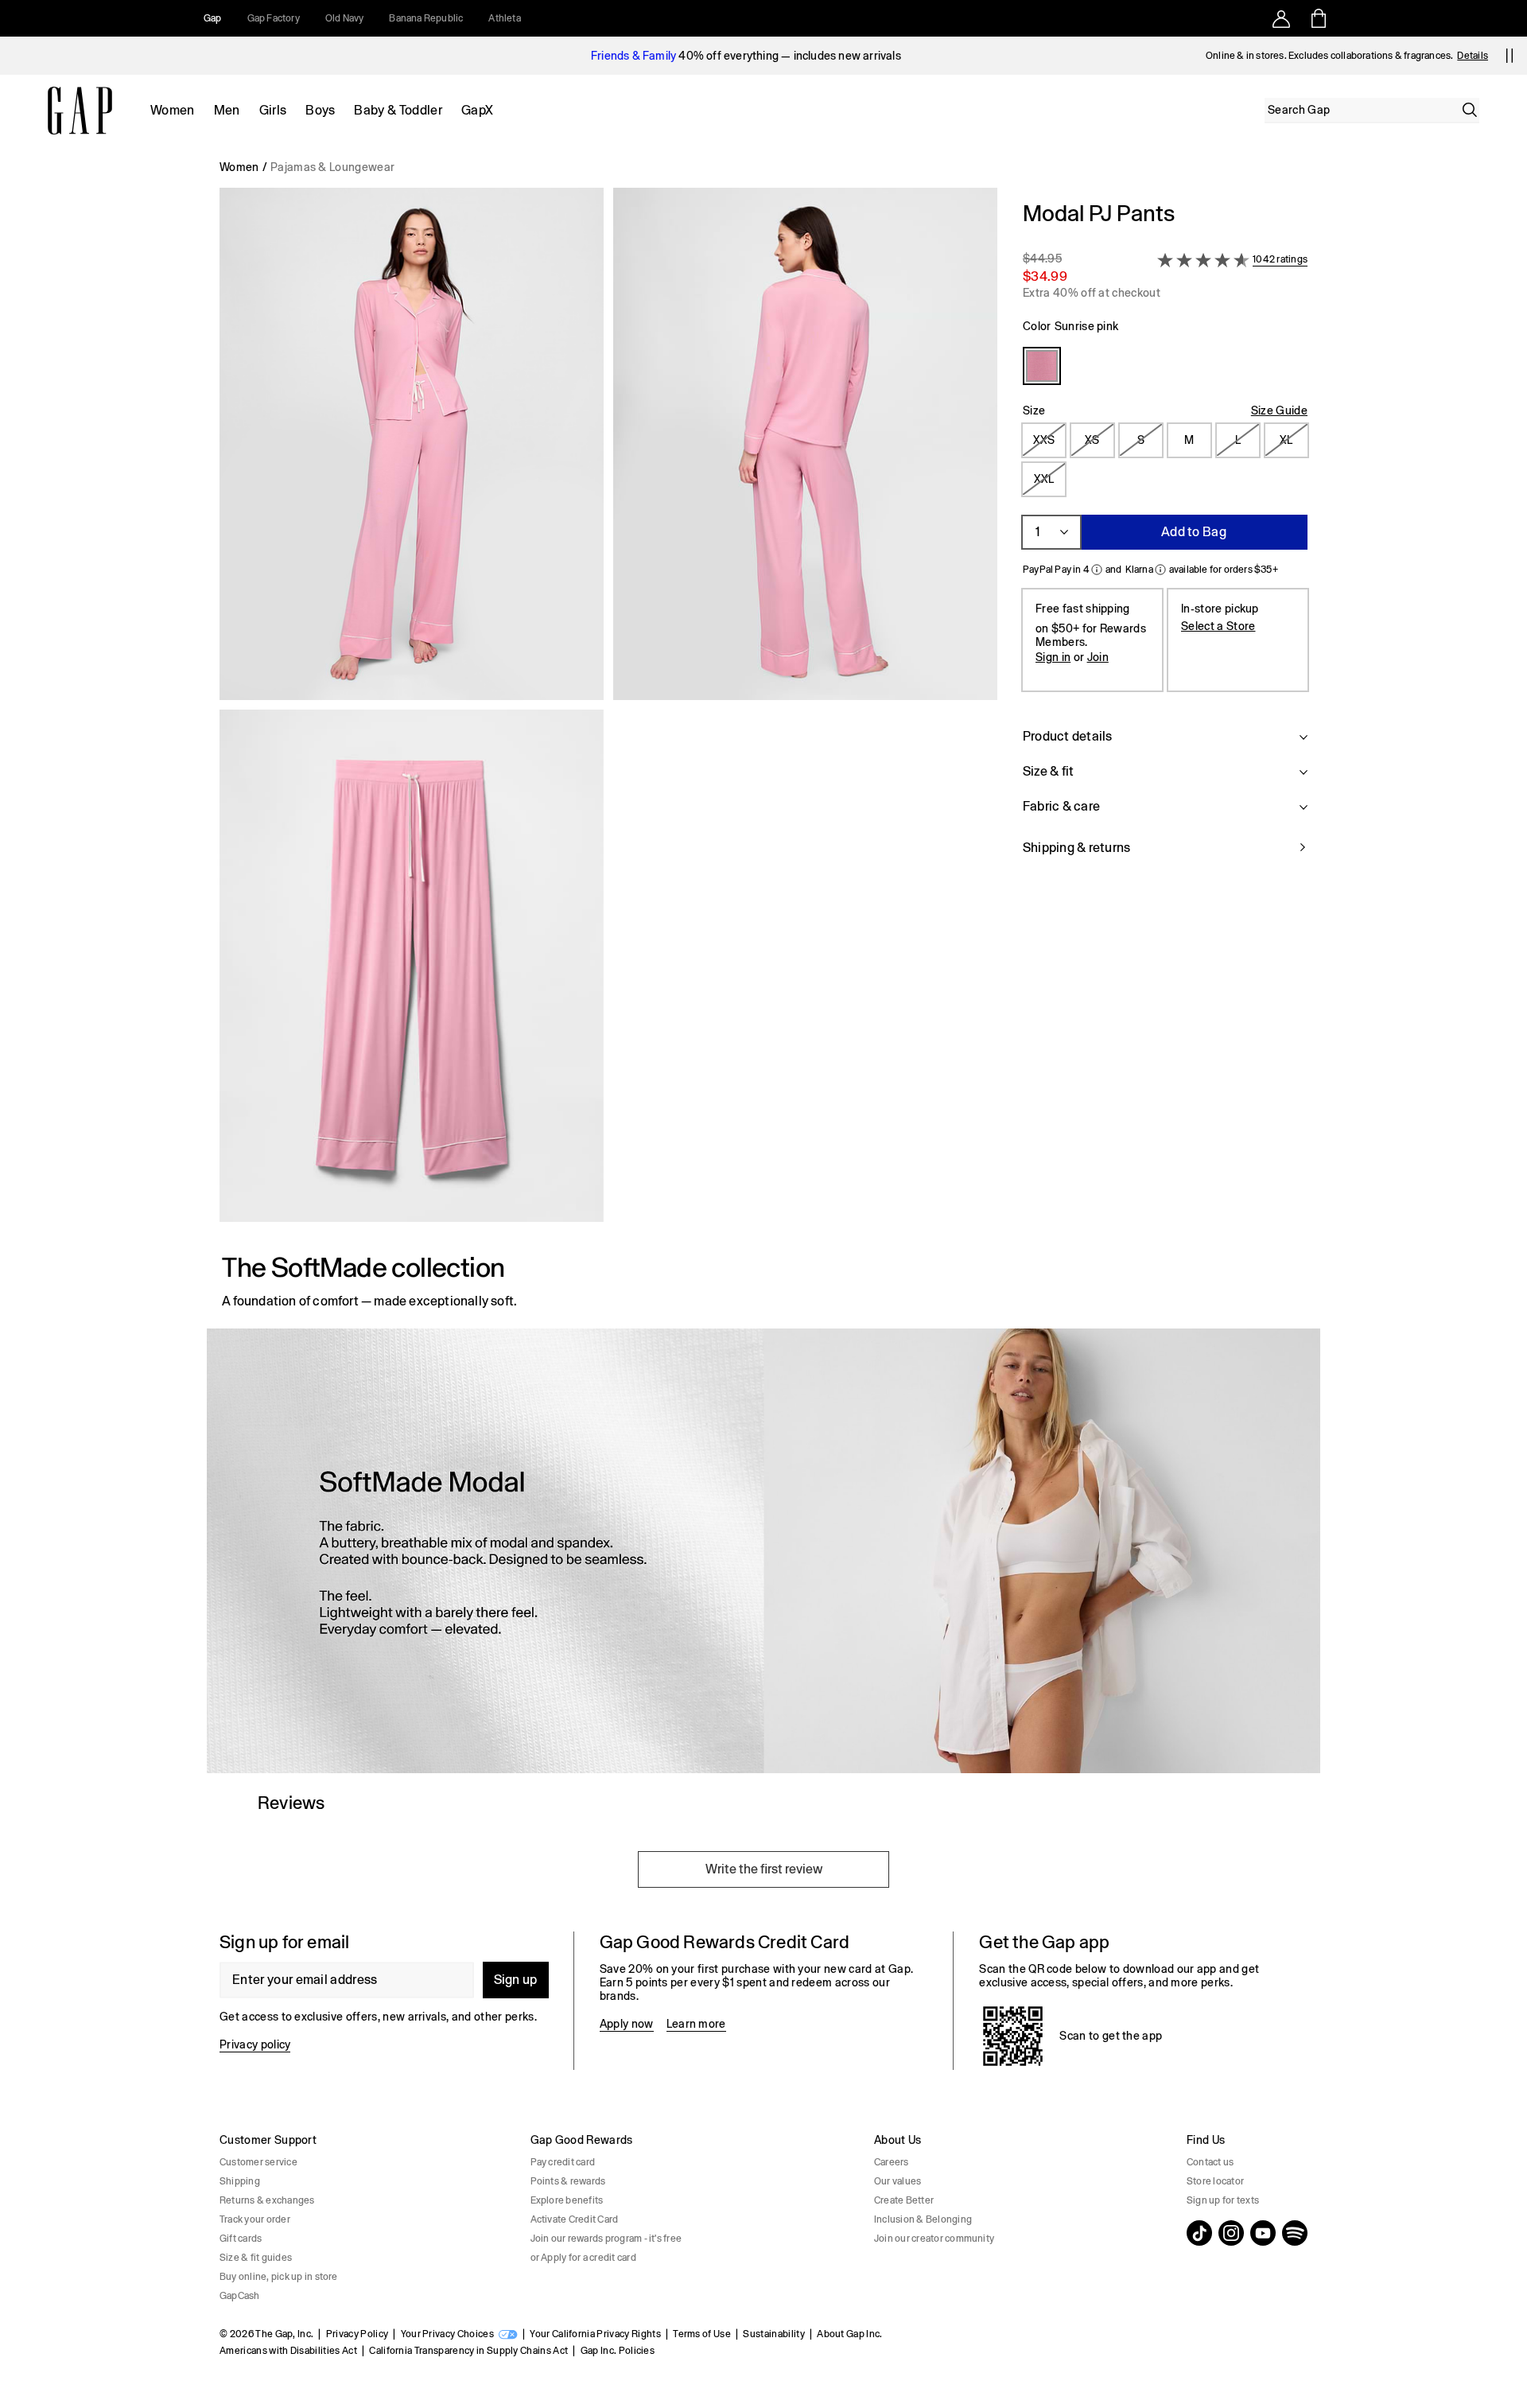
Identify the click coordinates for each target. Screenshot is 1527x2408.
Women (173, 110)
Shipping (240, 2181)
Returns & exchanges (267, 2200)
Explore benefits (567, 2200)
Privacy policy (255, 2044)
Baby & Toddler (398, 110)
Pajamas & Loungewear (332, 167)
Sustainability (773, 2334)
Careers (892, 2162)
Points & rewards (568, 2181)
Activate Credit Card (575, 2219)
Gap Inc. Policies (618, 2351)
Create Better (904, 2200)
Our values (898, 2181)
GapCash (240, 2296)
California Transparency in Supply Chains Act (468, 2351)
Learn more (696, 2024)
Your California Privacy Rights (595, 2334)
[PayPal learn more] (1097, 570)
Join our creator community (934, 2239)
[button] (608, 711)
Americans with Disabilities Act (288, 2351)
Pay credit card (563, 2162)
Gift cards (241, 2239)
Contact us (1210, 2162)
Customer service (258, 2162)
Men (227, 110)
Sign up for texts (1223, 2200)
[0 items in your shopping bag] (1317, 18)
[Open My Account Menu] (1281, 18)
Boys (320, 110)
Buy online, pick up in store (279, 2277)
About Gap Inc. (849, 2334)
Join (1098, 657)
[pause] (1510, 56)
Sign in (1053, 657)
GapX (477, 110)
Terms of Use (702, 2334)
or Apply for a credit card (583, 2258)
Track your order (255, 2219)
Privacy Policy (357, 2334)
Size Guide (1279, 410)
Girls (273, 110)
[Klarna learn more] (1160, 570)
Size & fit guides (256, 2258)
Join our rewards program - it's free (606, 2239)
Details (1473, 56)
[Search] (1470, 110)
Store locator (1215, 2181)
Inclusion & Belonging (923, 2219)
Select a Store (1218, 626)
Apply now (627, 2024)
